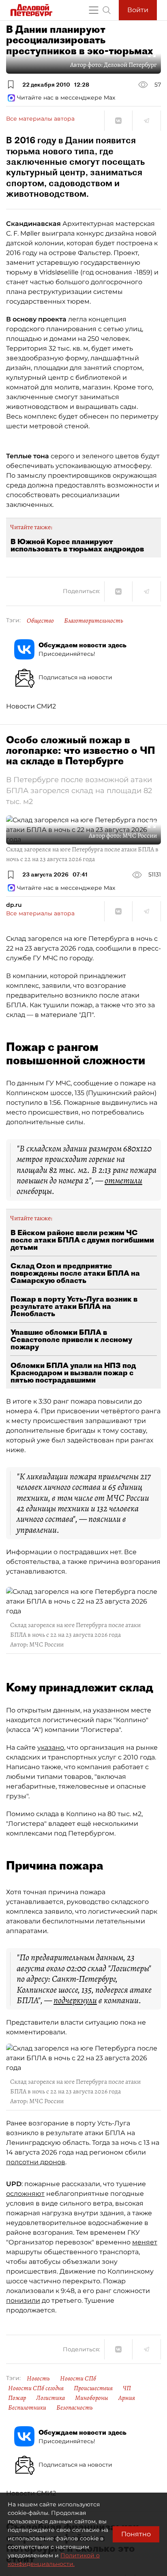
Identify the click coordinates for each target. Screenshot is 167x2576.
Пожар (17, 2398)
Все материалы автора (40, 119)
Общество (40, 621)
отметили (123, 1181)
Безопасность (75, 2408)
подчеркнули (75, 2000)
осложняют (25, 2194)
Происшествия (93, 2388)
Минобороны (92, 2398)
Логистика (50, 2398)
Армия (127, 2398)
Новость (38, 2378)
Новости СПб (78, 2378)
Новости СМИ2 (31, 706)
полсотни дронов (36, 2162)
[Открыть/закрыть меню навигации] (94, 10)
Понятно (136, 2534)
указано (51, 1747)
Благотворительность (94, 621)
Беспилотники (27, 2408)
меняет (145, 2242)
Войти (138, 10)
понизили (23, 2301)
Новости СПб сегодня (36, 2388)
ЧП (127, 2388)
